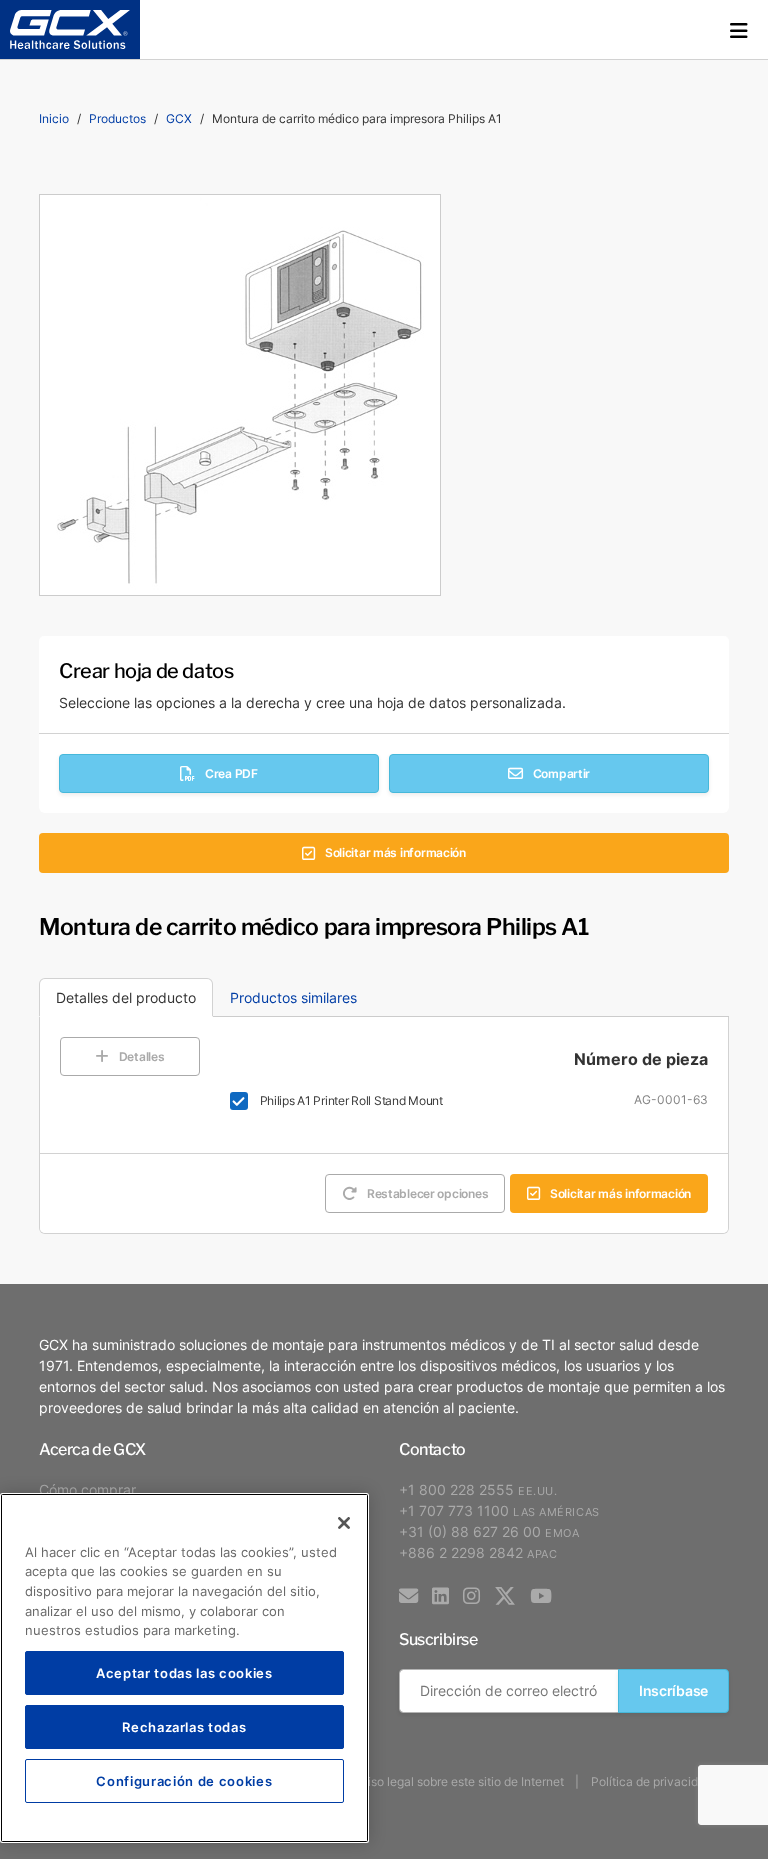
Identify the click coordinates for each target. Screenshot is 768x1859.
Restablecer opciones (427, 1193)
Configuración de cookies (184, 1780)
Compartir (561, 773)
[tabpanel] (384, 1125)
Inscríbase (673, 1690)
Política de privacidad (651, 1781)
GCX (179, 118)
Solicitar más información (395, 852)
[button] (739, 30)
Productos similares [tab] (293, 997)
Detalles (142, 1056)
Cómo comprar (87, 1489)
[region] (184, 1668)
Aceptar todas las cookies (184, 1672)
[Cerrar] (344, 1523)
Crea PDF (231, 773)
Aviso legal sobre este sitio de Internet (459, 1781)
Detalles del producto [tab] (126, 997)
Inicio (54, 118)
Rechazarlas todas (184, 1726)
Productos (117, 118)
